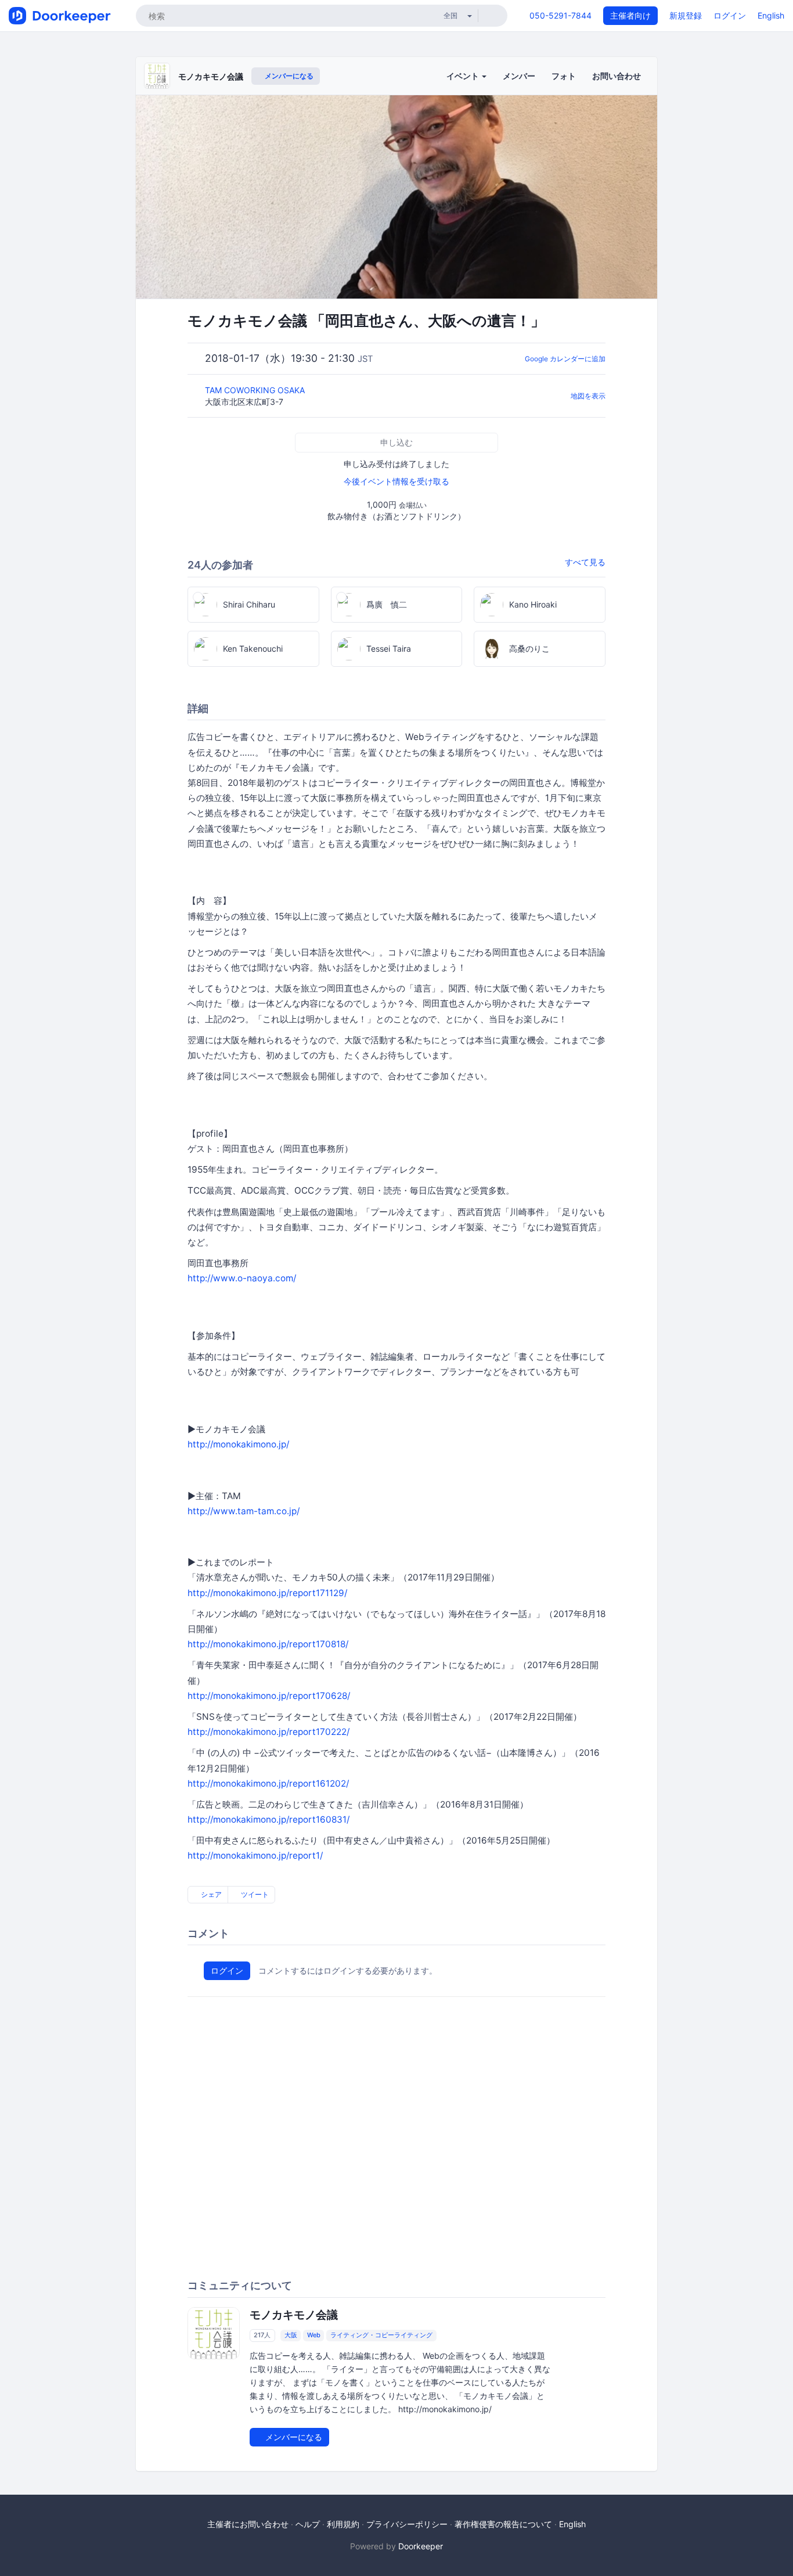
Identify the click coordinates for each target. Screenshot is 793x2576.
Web (314, 2336)
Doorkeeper (421, 2546)
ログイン (730, 15)
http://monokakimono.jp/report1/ (255, 1855)
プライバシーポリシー (407, 2524)
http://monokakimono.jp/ (238, 1444)
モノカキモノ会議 (211, 76)
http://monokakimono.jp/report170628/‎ (269, 1696)
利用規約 (343, 2524)
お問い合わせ (617, 76)
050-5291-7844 (560, 15)
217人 (262, 2336)
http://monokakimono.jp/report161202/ (268, 1783)
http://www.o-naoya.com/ (242, 1278)
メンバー (519, 76)
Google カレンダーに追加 (565, 359)
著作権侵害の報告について (503, 2524)
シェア (210, 1894)
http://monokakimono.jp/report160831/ (268, 1819)
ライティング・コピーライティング (381, 2336)
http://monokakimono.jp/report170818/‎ (268, 1644)
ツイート (254, 1894)
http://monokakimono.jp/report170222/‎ (268, 1732)
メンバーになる (288, 76)
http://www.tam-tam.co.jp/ (244, 1511)
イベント (464, 76)
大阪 (291, 2336)
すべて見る (585, 562)
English (771, 15)
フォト (564, 76)
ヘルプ (308, 2524)
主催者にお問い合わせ (248, 2524)
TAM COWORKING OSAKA (256, 390)
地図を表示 (588, 396)
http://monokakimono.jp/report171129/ (267, 1593)
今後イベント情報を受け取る (396, 481)
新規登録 (686, 15)
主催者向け (630, 15)
